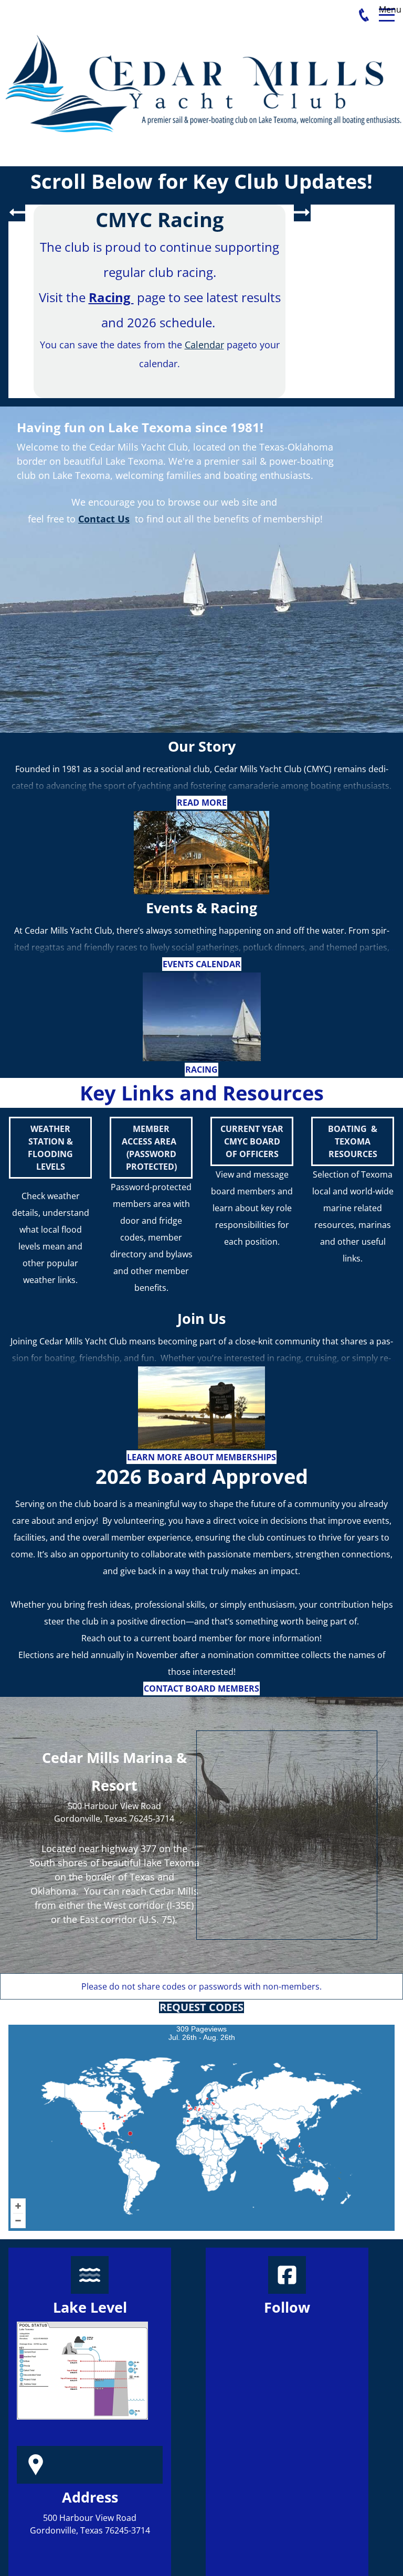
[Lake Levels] (82, 2371)
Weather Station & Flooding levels (50, 1148)
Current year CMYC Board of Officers (252, 1141)
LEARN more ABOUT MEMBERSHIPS (201, 1457)
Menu (387, 9)
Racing (201, 1070)
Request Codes (201, 2007)
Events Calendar (202, 964)
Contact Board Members (201, 1688)
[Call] (364, 15)
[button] (17, 213)
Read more (202, 803)
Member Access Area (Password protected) (151, 1148)
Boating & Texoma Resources (353, 1141)
